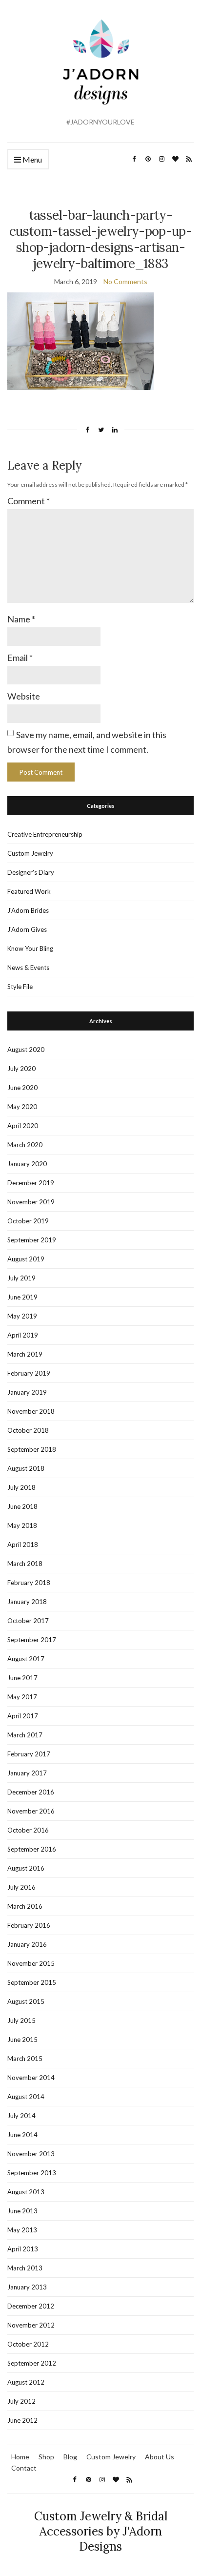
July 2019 (21, 1278)
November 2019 (31, 1202)
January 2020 (27, 1164)
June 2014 (22, 2135)
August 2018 (26, 1468)
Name (21, 619)
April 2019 (23, 1335)
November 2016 (31, 1811)
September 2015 (32, 1982)
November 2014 (31, 2078)
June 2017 (22, 1678)
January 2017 (27, 1773)
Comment (29, 501)
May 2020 (22, 1107)
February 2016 (29, 1925)
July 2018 (21, 1487)
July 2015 (21, 2020)
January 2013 (27, 2287)
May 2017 (22, 1697)
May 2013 (22, 2230)
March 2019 (25, 1354)
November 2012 (31, 2325)
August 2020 (26, 1050)
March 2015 (25, 2059)
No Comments (125, 281)
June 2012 (22, 2420)
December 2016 (31, 1792)
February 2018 (29, 1583)
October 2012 (28, 2344)
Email (20, 658)
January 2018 (27, 1602)
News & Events (28, 968)
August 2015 (26, 2001)
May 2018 (22, 1525)
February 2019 (29, 1373)
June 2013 (22, 2211)
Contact (24, 2468)
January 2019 (27, 1392)
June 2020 (22, 1088)
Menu (31, 159)
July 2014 (21, 2116)
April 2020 (23, 1126)
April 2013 (23, 2249)
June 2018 (22, 1506)
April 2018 (23, 1545)
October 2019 (28, 1221)
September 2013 (32, 2173)
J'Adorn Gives (27, 929)
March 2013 (25, 2268)
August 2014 (26, 2097)
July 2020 (21, 1069)
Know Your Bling (30, 948)
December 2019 (31, 1183)
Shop (46, 2457)
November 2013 (31, 2154)
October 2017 (28, 1621)
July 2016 (21, 1887)
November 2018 (31, 1411)
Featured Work (29, 891)
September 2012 (32, 2363)
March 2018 (25, 1564)
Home (20, 2457)
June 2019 (22, 1297)
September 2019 (32, 1240)
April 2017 (23, 1716)
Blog (70, 2457)
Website (24, 696)
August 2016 (26, 1868)
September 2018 (32, 1449)
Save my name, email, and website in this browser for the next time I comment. (87, 742)
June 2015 (22, 2040)
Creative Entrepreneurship (45, 834)
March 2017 (25, 1735)
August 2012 (26, 2382)
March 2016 (25, 1906)
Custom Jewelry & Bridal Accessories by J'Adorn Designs (101, 2531)
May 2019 (22, 1316)
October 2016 (28, 1830)
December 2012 (31, 2306)
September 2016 (32, 1849)
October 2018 (28, 1430)
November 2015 (31, 1963)
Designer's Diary (31, 872)
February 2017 (29, 1754)
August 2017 (26, 1659)
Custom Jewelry (30, 853)
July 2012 (21, 2401)
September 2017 (32, 1640)
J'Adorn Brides (28, 910)
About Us (160, 2457)
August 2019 (26, 1259)
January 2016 (27, 1944)
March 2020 (25, 1145)
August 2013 (26, 2192)
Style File (20, 987)
